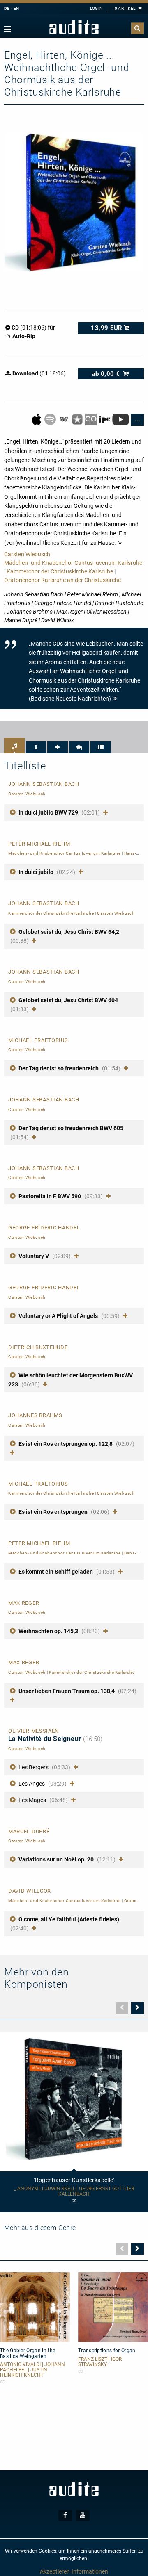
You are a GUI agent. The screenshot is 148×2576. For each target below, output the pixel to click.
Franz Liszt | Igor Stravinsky (100, 2362)
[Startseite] (74, 27)
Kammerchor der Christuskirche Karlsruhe (60, 571)
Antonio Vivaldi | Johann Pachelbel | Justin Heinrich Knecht (32, 2370)
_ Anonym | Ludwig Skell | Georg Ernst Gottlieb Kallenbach (74, 2191)
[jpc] (105, 419)
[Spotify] (51, 419)
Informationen (90, 2571)
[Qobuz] (91, 419)
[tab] (14, 746)
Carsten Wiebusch (27, 554)
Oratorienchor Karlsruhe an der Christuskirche (62, 580)
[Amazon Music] (64, 419)
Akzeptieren (55, 2571)
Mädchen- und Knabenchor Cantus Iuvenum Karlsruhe (73, 563)
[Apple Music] (37, 419)
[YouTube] (121, 419)
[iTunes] (78, 419)
